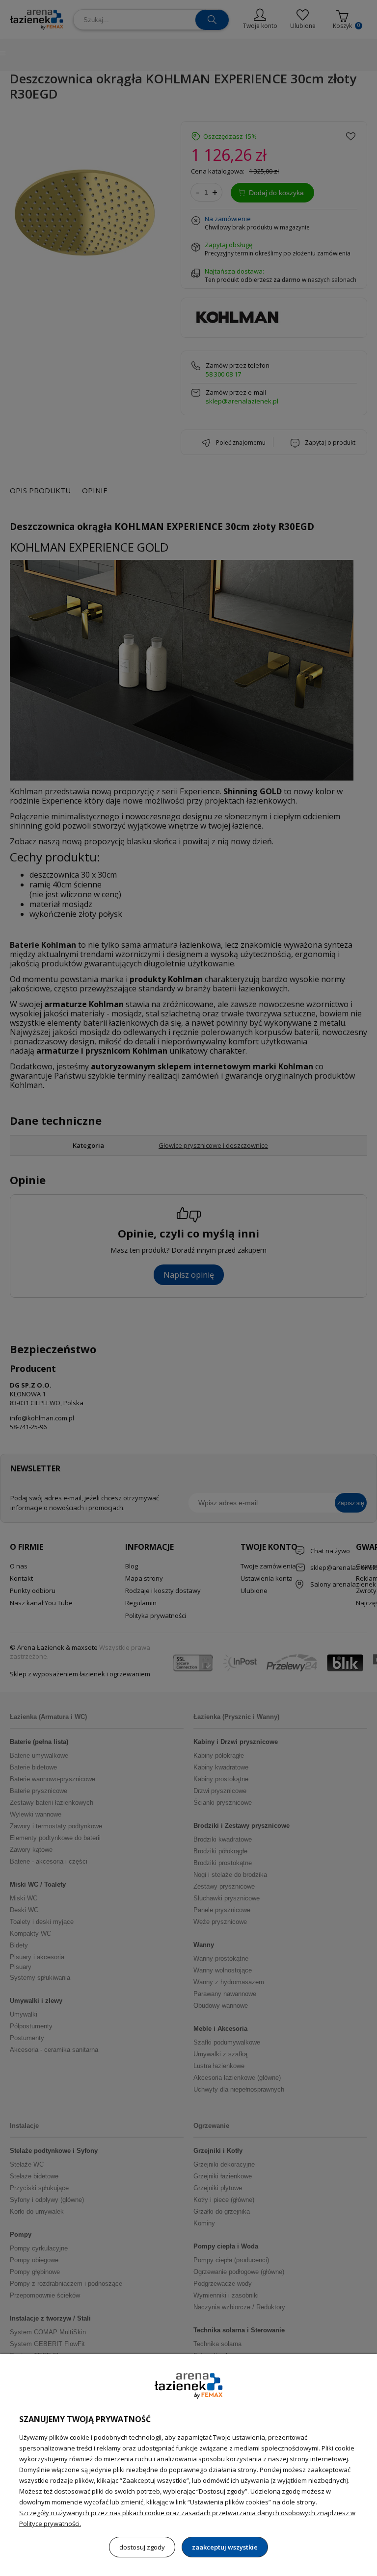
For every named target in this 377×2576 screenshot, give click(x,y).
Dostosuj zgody (142, 2547)
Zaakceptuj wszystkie (225, 2547)
